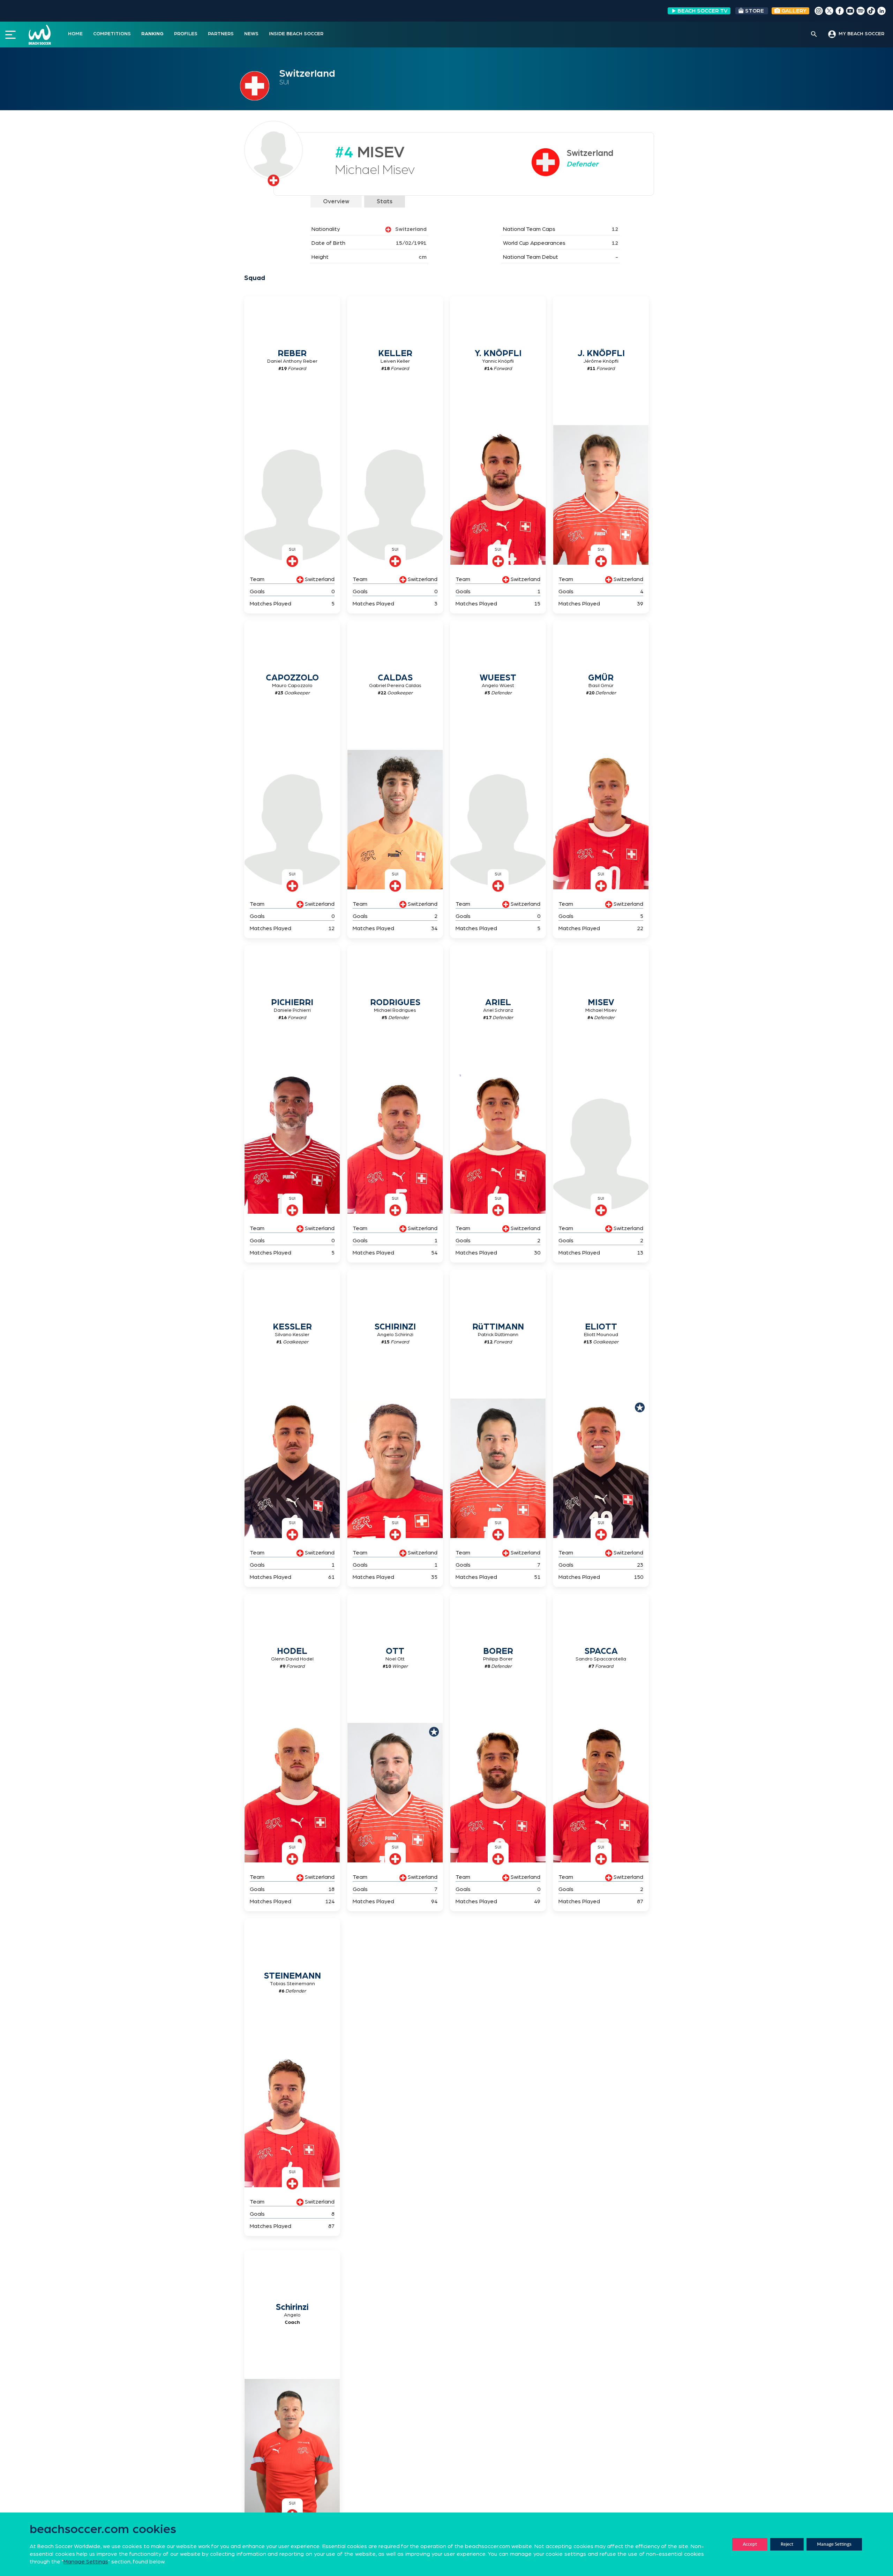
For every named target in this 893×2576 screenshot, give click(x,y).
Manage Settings (834, 2544)
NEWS (251, 34)
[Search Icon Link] (814, 35)
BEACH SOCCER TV (703, 11)
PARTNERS (221, 34)
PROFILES (186, 34)
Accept (750, 2544)
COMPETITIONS (112, 34)
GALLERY (793, 11)
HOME (75, 34)
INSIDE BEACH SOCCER (296, 34)
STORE (755, 11)
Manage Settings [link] (86, 2562)
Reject (787, 2544)
